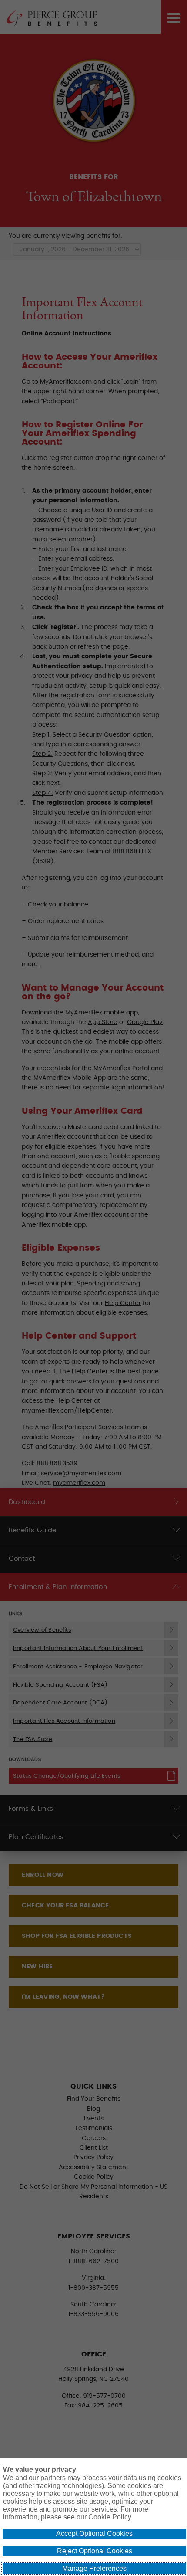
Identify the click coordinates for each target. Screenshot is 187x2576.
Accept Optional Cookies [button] (94, 2534)
